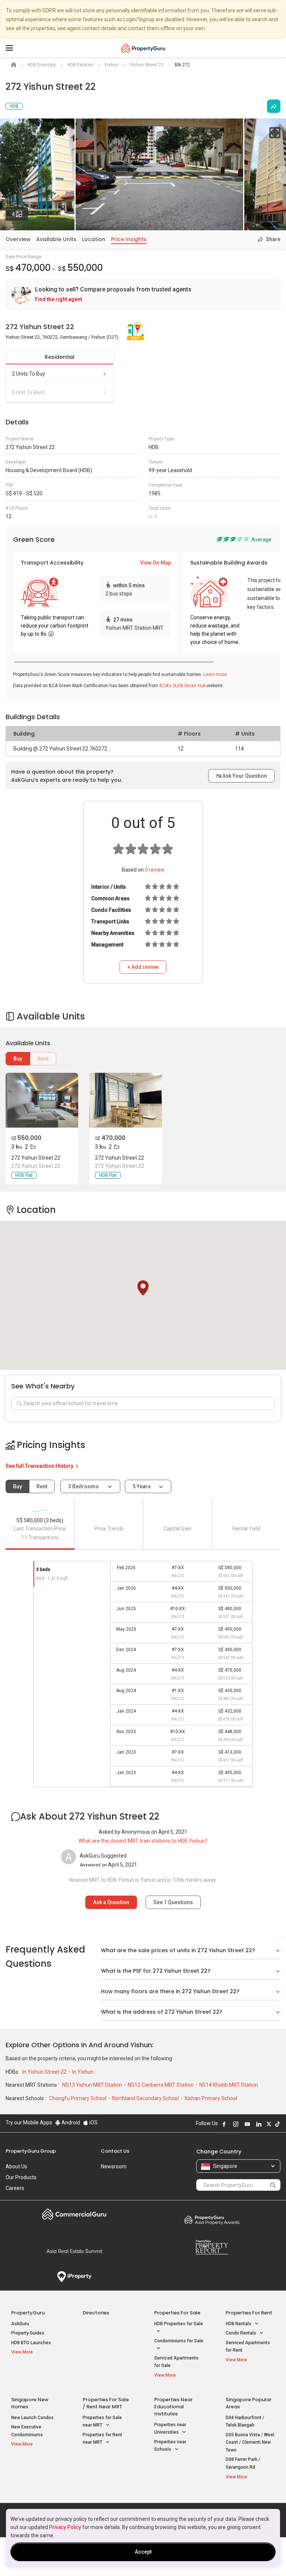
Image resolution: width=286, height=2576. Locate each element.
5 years (142, 1486)
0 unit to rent (28, 392)
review (155, 870)
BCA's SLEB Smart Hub (182, 686)
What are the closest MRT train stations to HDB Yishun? (143, 1841)
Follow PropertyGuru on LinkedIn (259, 2124)
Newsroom (114, 2166)
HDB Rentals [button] (239, 2324)
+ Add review (143, 967)
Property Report (212, 2247)
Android (70, 2123)
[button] (143, 1288)
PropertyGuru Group (31, 2151)
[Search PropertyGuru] (273, 2185)
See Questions (173, 1902)
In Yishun (83, 2072)
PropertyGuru (28, 2313)
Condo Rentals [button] (241, 2333)
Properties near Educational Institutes (173, 2407)
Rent (43, 1059)
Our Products (21, 2177)
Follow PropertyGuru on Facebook (224, 2124)
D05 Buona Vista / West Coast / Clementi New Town (250, 2442)
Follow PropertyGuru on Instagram (236, 2124)
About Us (16, 2166)
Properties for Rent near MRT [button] (102, 2439)
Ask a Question (111, 1902)
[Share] (274, 106)
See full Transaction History (40, 1466)
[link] (143, 295)
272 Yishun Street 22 (36, 1158)
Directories (96, 2313)
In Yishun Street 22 (45, 2072)
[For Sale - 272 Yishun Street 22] (42, 1100)
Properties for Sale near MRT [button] (102, 2422)
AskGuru (20, 2324)
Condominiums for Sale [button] (179, 2341)
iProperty (74, 2277)
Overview (18, 239)
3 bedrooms (84, 1486)
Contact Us (115, 2151)
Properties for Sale (177, 2313)
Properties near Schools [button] (170, 2446)
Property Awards (212, 2220)
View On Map (155, 563)
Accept (143, 2552)
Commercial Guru (74, 2214)
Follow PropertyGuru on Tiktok (277, 2124)
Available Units (56, 239)
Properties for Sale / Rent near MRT (106, 2403)
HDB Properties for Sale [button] (179, 2324)
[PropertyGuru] (143, 48)
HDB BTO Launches (31, 2343)
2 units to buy (28, 374)
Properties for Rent (249, 2313)
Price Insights (129, 239)
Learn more (215, 674)
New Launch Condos (32, 2418)
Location (94, 239)
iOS (93, 2123)
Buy (18, 1059)
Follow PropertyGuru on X (269, 2124)
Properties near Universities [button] (170, 2429)
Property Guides (28, 2333)
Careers (15, 2188)
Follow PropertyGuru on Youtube (247, 2124)
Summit (74, 2251)
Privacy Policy (65, 2527)
